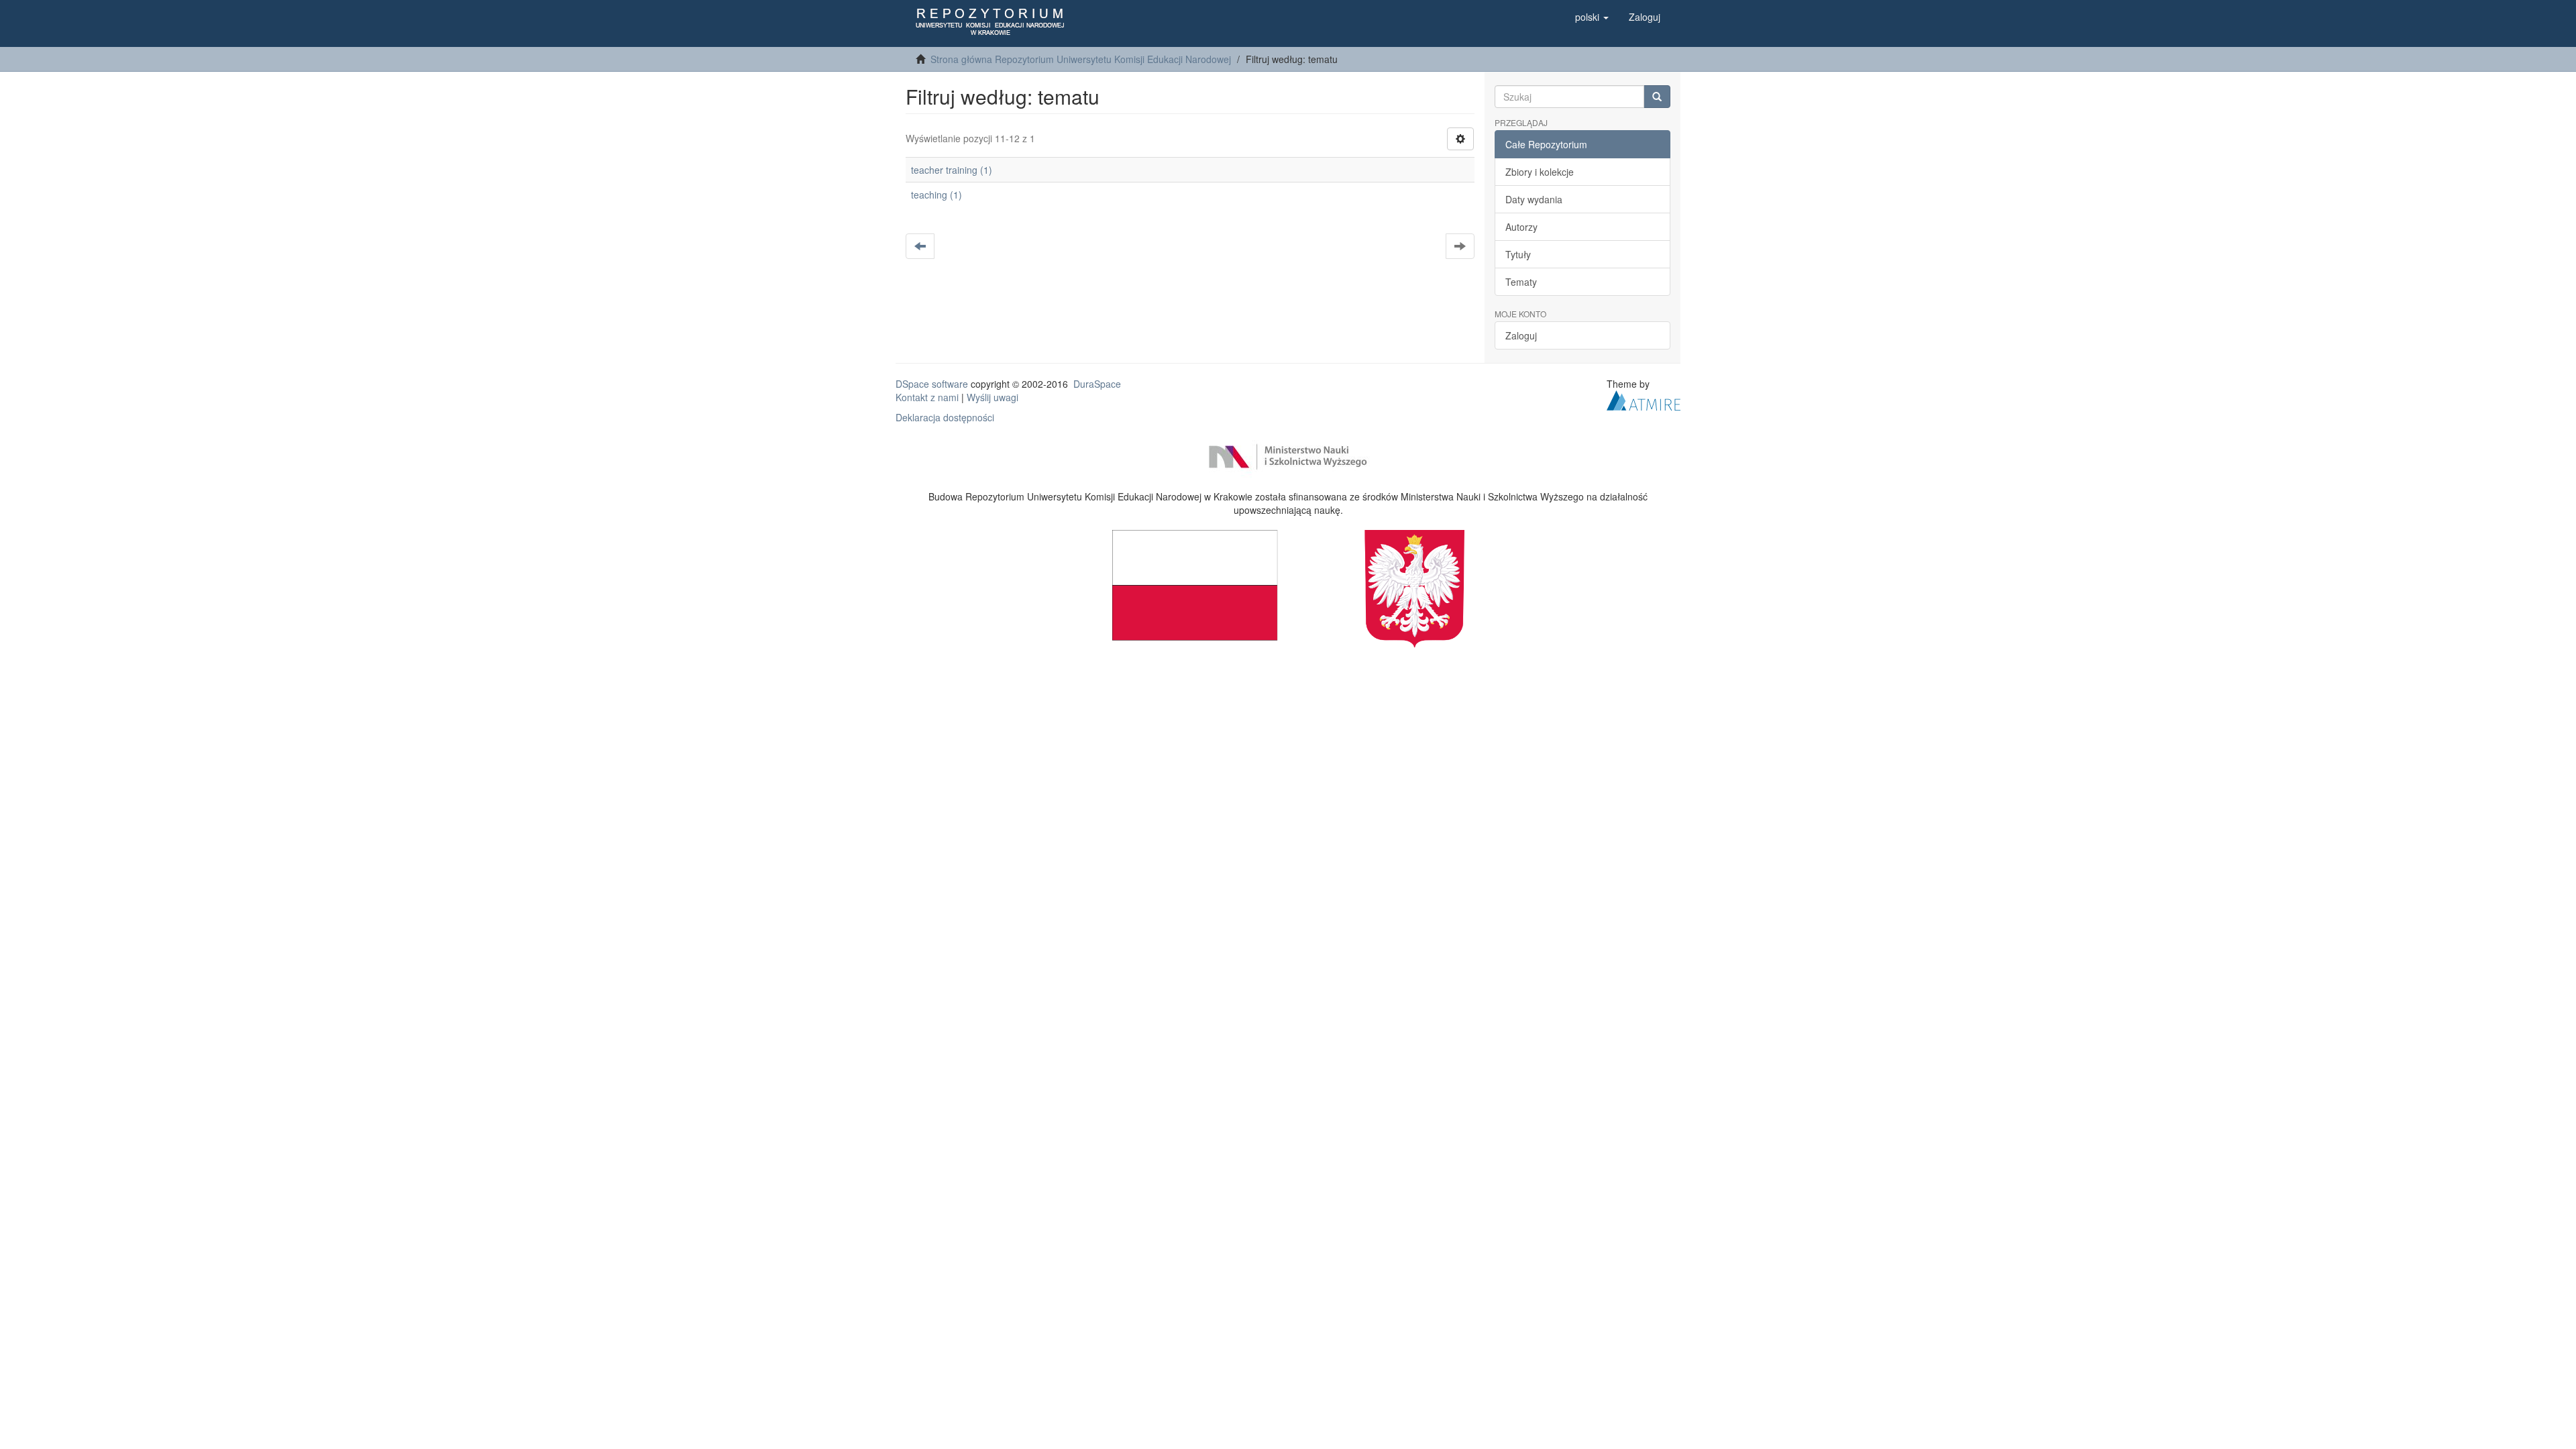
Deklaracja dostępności (945, 417)
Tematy (1521, 282)
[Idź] (1657, 97)
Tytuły (1518, 254)
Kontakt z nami (927, 397)
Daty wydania (1534, 199)
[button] (1592, 17)
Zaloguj (1521, 335)
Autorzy (1521, 227)
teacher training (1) (952, 170)
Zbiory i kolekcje (1540, 172)
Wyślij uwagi (992, 397)
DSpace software (932, 384)
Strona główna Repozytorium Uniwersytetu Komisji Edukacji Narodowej (1081, 59)
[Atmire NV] (1644, 399)
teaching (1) (936, 195)
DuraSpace (1097, 384)
